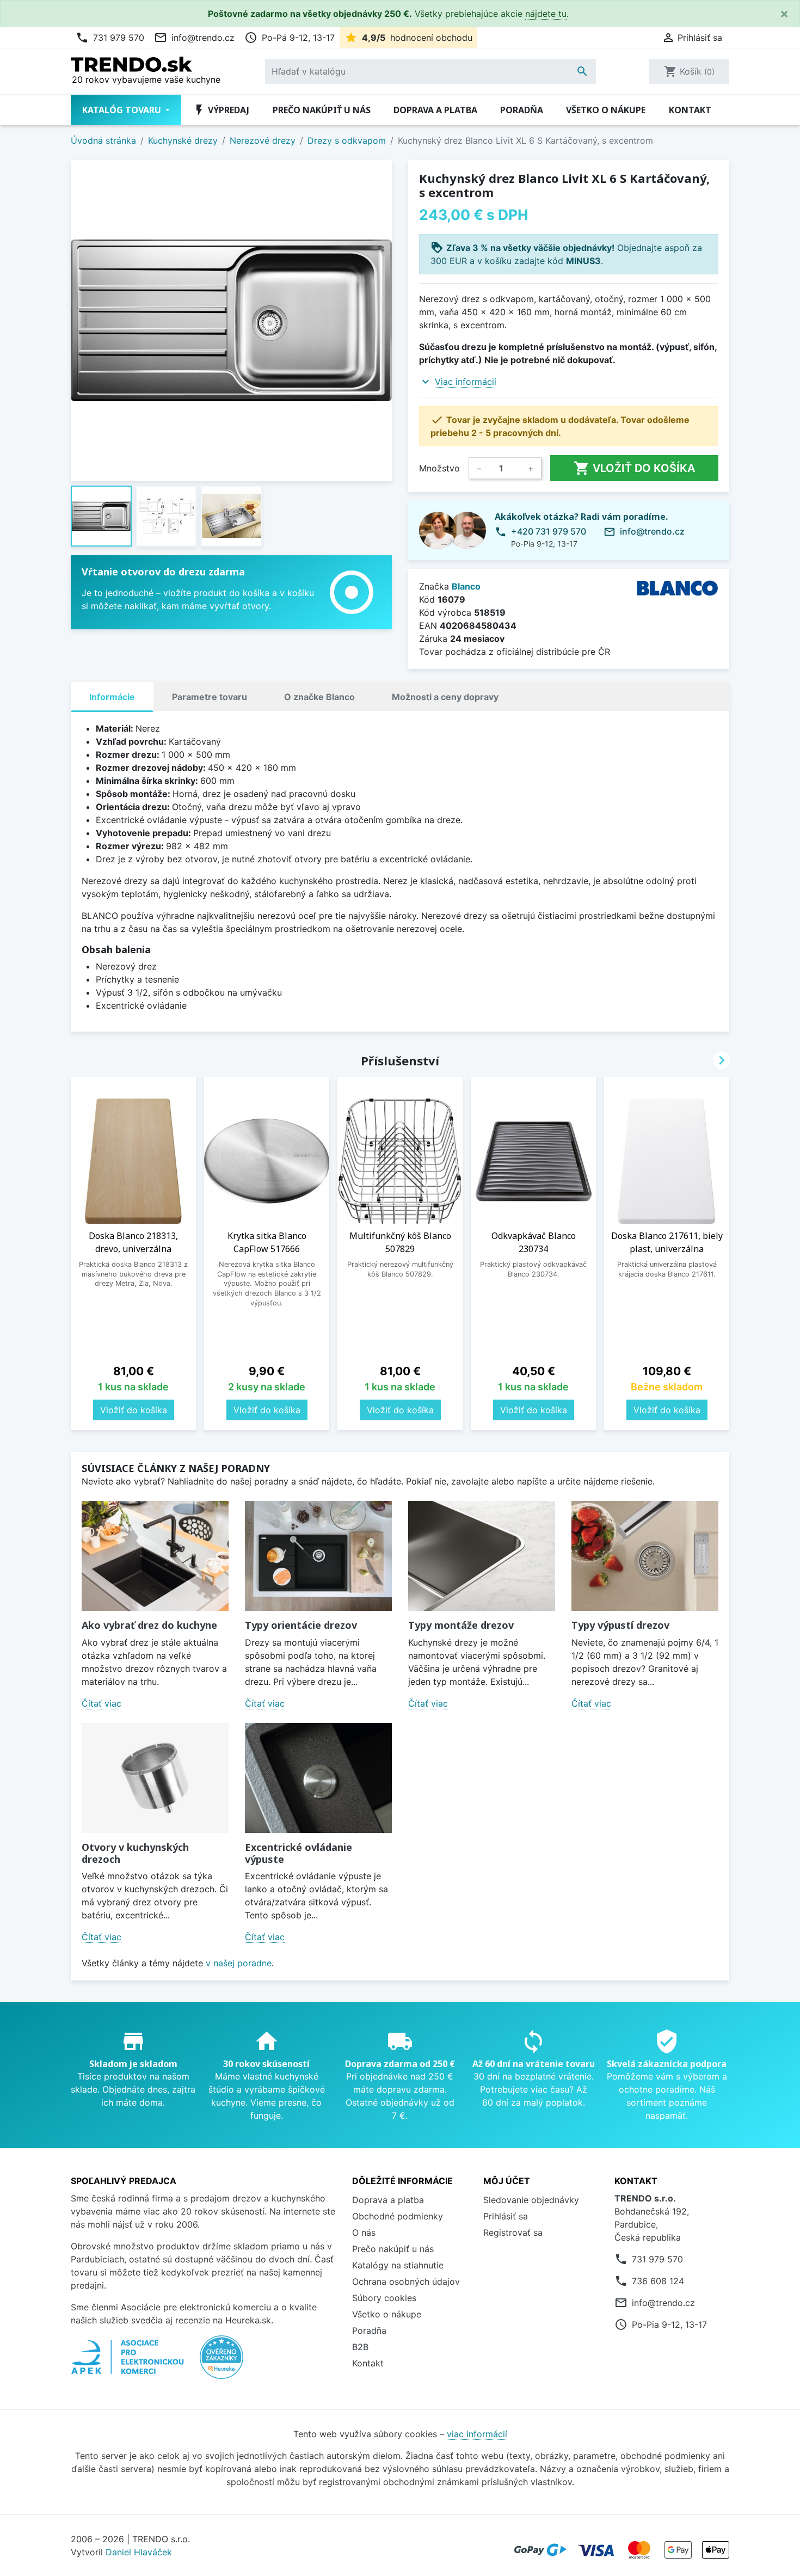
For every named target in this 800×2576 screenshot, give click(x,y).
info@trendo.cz (194, 38)
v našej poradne (239, 1963)
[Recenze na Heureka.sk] (221, 2363)
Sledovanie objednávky (531, 2200)
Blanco (466, 586)
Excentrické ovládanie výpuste (299, 1853)
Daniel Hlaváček (139, 2552)
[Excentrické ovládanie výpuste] (318, 1778)
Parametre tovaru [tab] (210, 697)
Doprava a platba (435, 110)
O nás (364, 2232)
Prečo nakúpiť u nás (322, 110)
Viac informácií (466, 382)
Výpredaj (221, 110)
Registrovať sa (513, 2232)
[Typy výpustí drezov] (645, 1556)
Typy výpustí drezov (620, 1625)
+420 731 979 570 (549, 531)
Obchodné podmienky (398, 2216)
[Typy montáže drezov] (482, 1556)
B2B (360, 2347)
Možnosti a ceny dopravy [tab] (445, 697)
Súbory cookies (384, 2298)
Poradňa (522, 110)
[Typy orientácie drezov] (318, 1556)
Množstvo (439, 468)
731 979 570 (110, 38)
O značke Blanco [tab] (319, 697)
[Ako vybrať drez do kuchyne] (155, 1556)
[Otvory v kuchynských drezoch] (155, 1778)
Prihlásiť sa (506, 2216)
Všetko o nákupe (606, 110)
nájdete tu (546, 14)
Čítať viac (101, 1703)
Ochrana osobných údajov (406, 2281)
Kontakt (690, 110)
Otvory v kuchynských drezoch (135, 1853)
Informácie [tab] (112, 697)
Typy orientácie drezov (301, 1625)
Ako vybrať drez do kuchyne (149, 1625)
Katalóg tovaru (123, 110)
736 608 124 (658, 2281)
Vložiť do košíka (634, 468)
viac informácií (477, 2434)
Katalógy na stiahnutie (398, 2265)
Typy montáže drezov (461, 1625)
